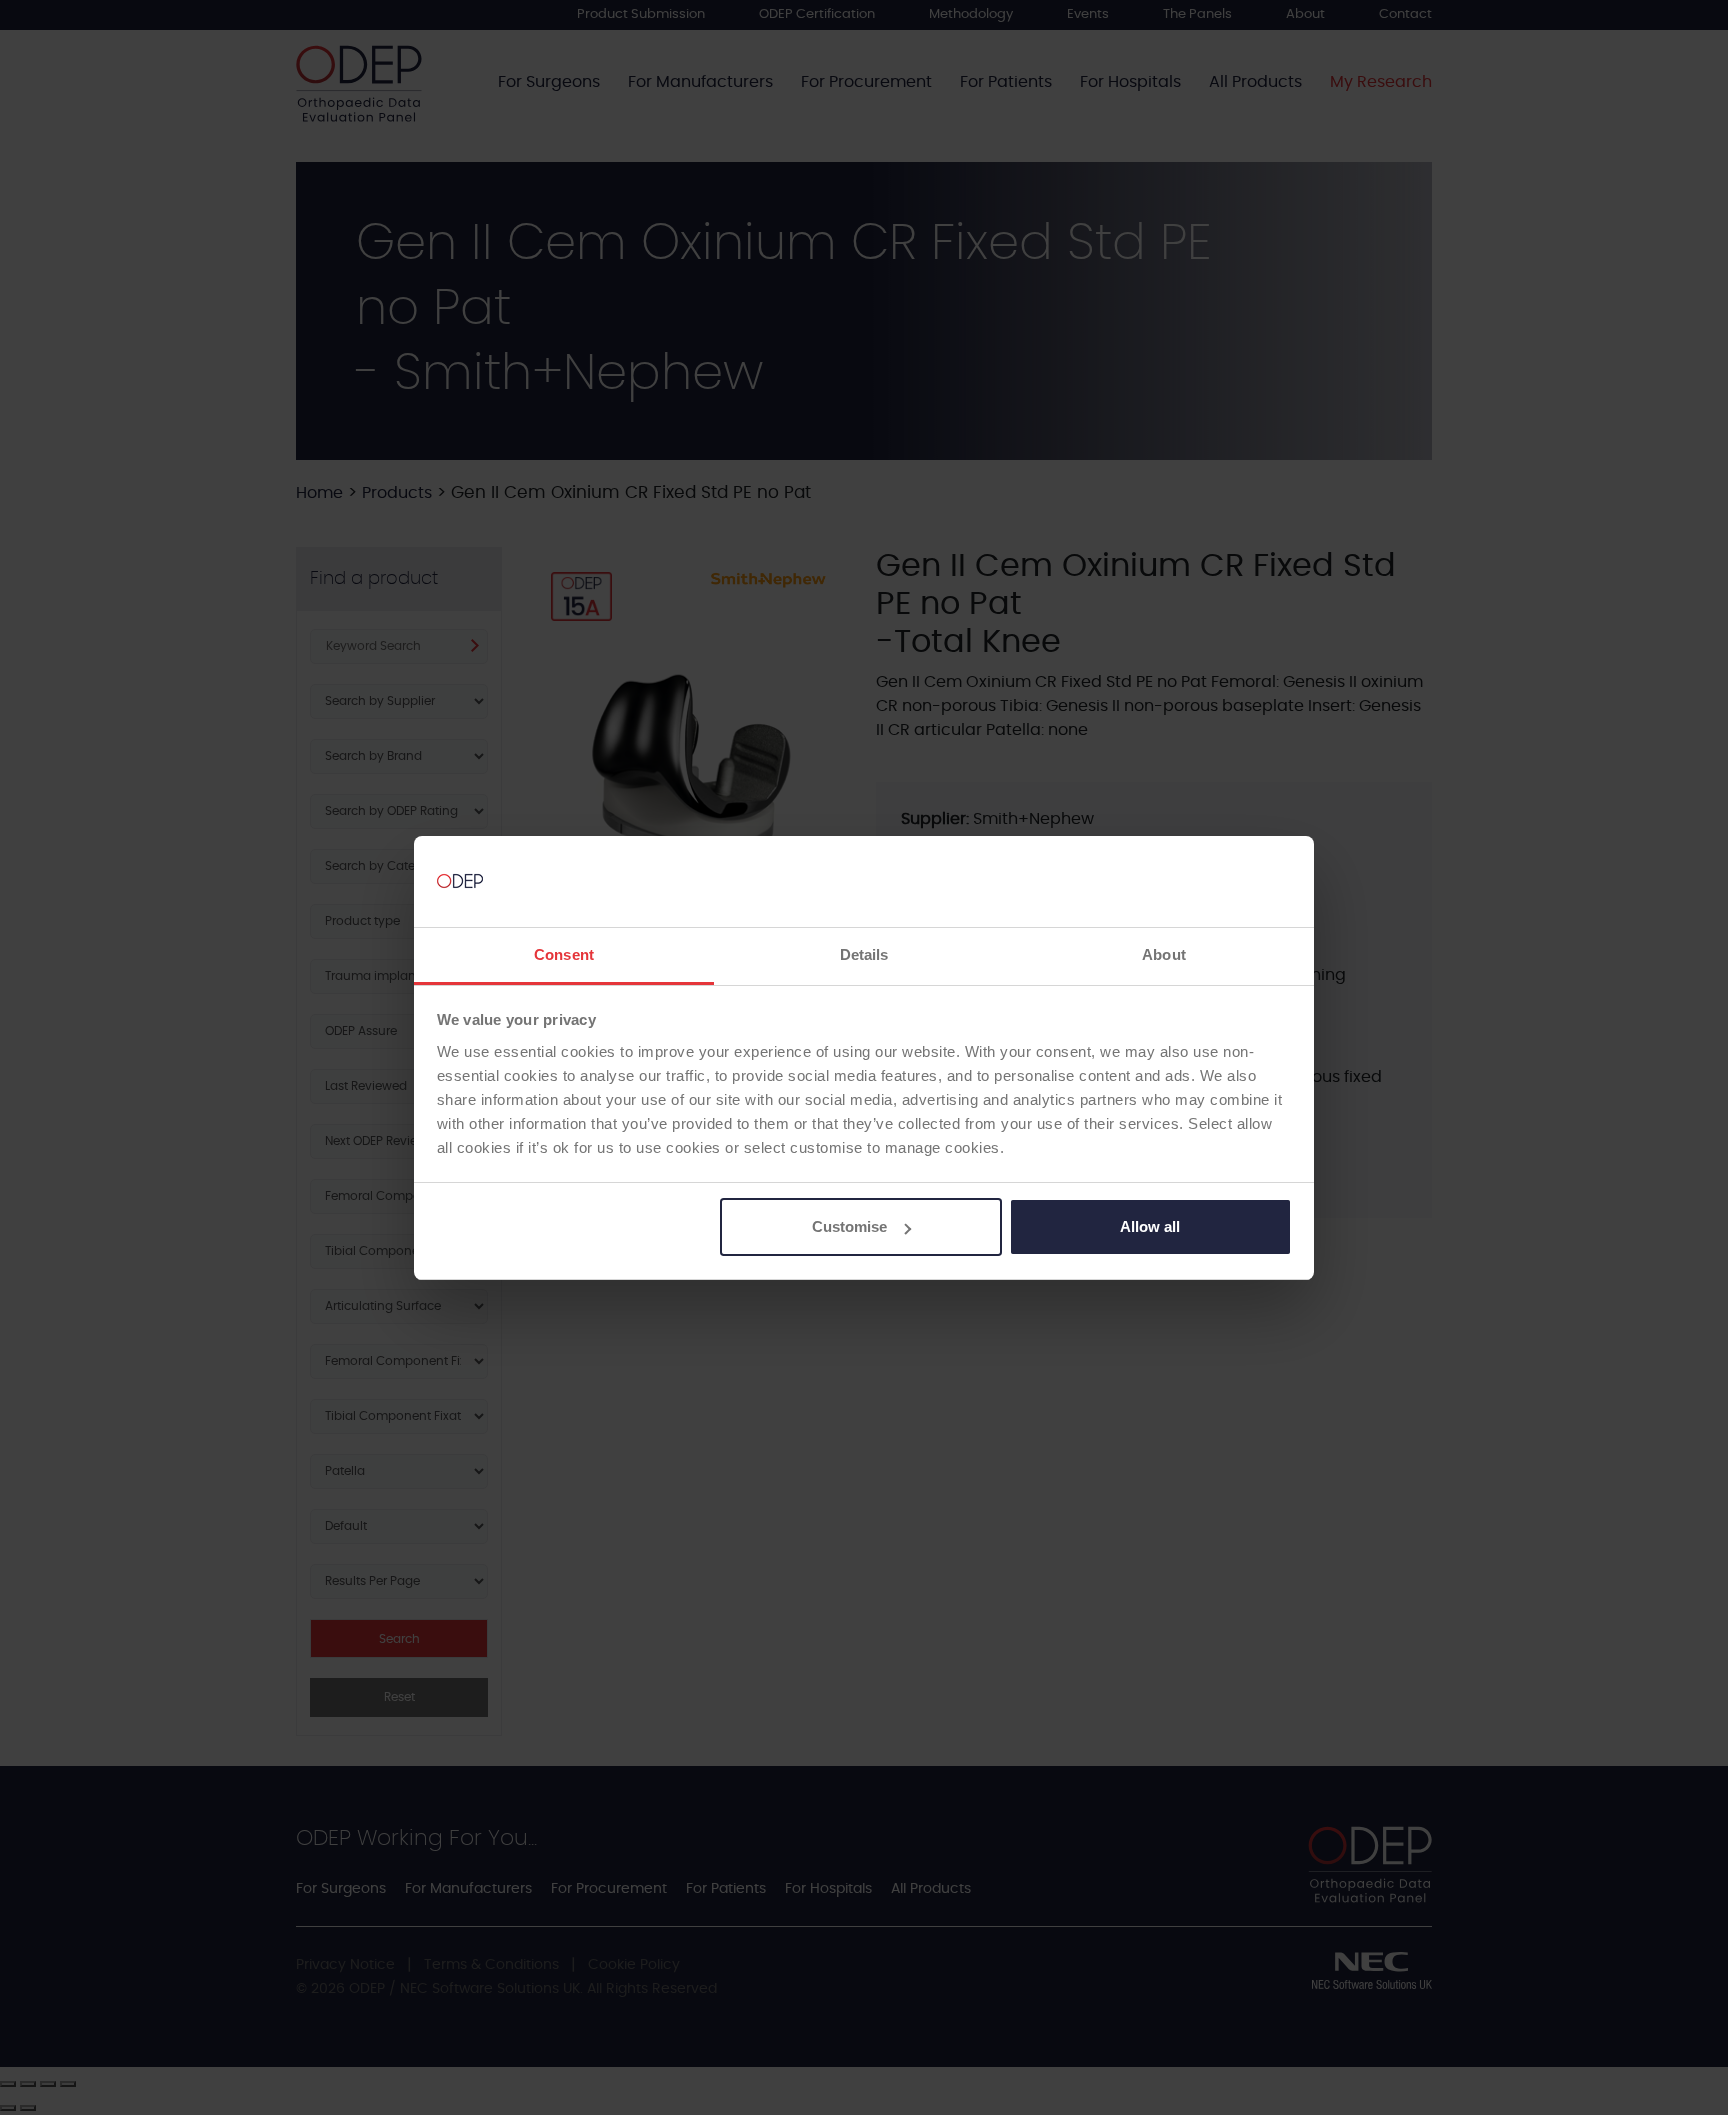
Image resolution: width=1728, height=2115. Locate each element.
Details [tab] (864, 954)
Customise (849, 1226)
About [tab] (1164, 954)
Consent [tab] (564, 954)
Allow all (1150, 1226)
